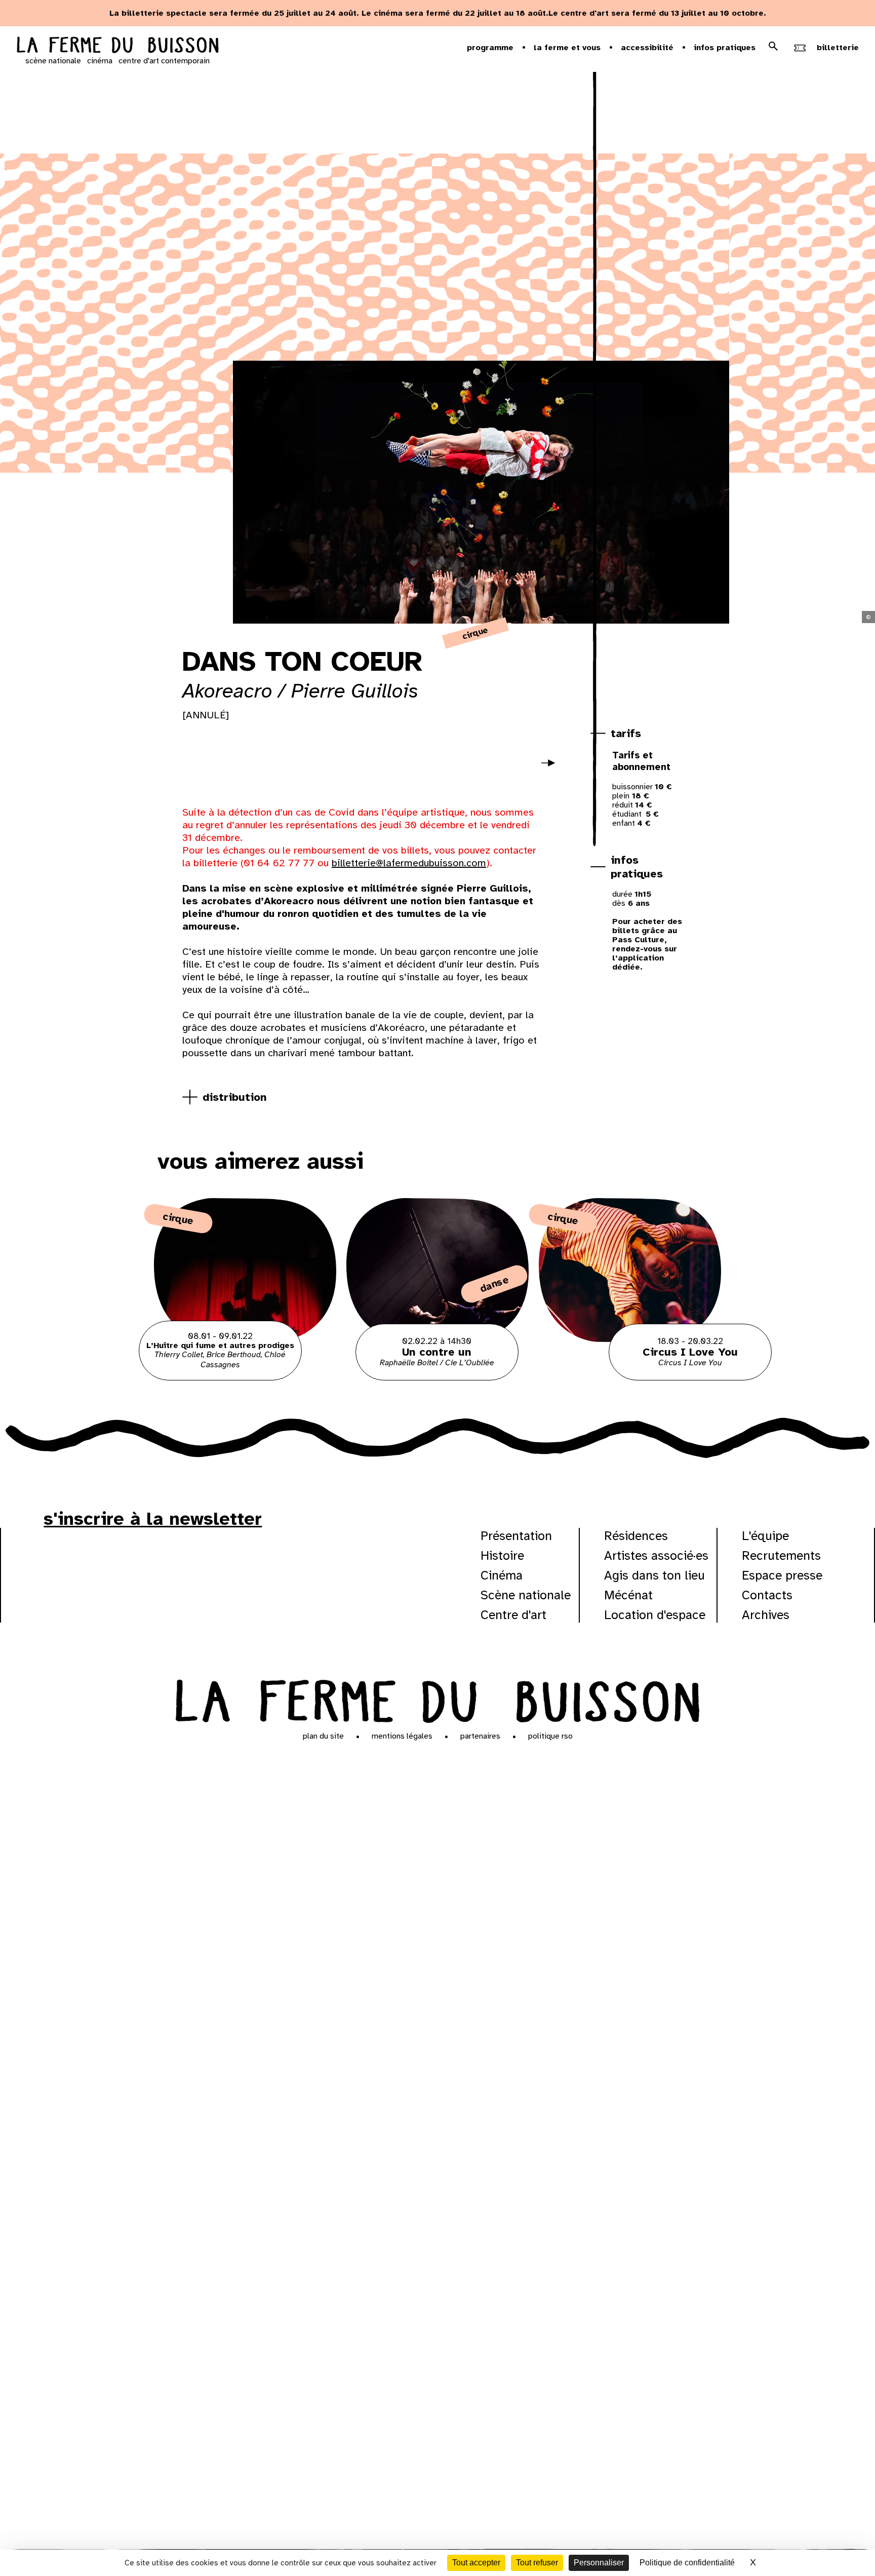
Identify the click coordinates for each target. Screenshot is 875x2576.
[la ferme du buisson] (117, 46)
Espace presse (782, 1575)
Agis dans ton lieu (654, 1575)
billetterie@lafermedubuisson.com (409, 863)
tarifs (626, 733)
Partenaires (480, 1736)
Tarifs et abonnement (641, 761)
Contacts (767, 1595)
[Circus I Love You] (630, 1378)
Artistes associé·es (656, 1555)
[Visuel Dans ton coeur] (230, 766)
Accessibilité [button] (647, 48)
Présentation (516, 1536)
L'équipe (765, 1536)
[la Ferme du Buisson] (437, 1699)
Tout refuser (537, 2563)
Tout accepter (476, 2563)
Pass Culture (638, 940)
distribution (235, 1097)
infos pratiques (637, 867)
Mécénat (628, 1595)
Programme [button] (490, 48)
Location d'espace (655, 1615)
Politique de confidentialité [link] (687, 2563)
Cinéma (502, 1575)
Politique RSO (550, 1736)
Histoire (502, 1555)
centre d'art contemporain (164, 61)
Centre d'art (513, 1615)
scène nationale (53, 61)
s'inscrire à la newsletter (153, 1519)
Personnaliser (599, 2563)
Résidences (636, 1536)
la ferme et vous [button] (567, 48)
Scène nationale (526, 1595)
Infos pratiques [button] (725, 48)
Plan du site (323, 1736)
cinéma (100, 61)
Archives (766, 1615)
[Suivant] (552, 770)
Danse (494, 1284)
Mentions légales (402, 1736)
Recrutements (781, 1555)
